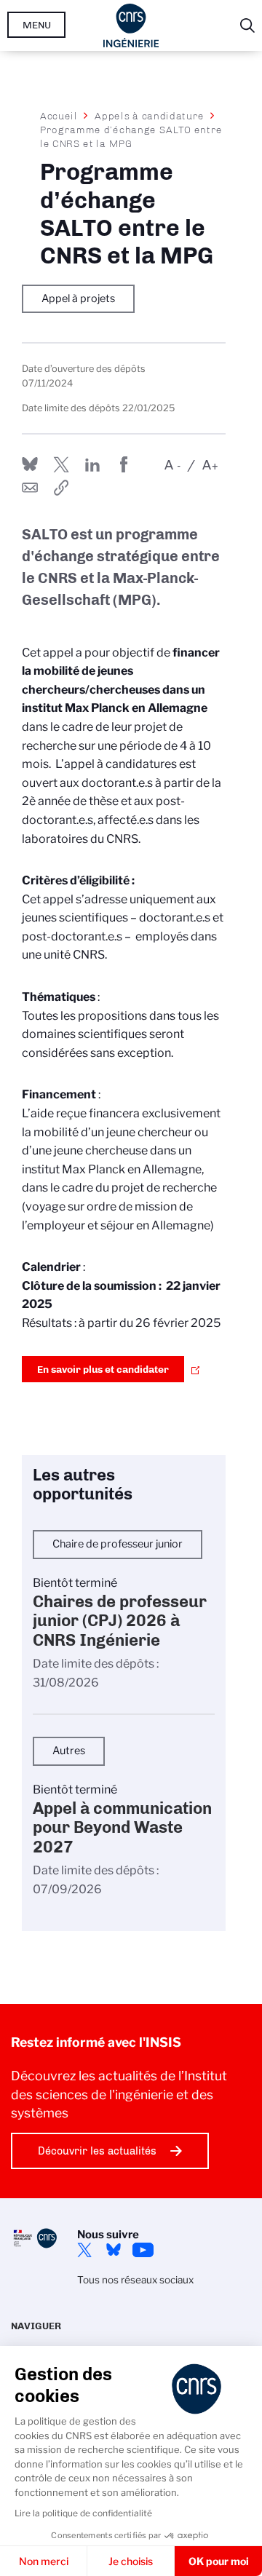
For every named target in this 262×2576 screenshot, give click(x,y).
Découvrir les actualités (97, 2151)
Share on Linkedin (92, 464)
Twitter (84, 2250)
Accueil (59, 116)
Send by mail (30, 488)
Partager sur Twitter (61, 464)
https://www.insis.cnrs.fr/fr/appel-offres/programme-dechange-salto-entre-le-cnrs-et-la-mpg (61, 488)
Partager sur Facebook (124, 464)
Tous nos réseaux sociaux (135, 2280)
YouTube (143, 2250)
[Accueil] (131, 25)
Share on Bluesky (30, 464)
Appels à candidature (150, 116)
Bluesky (114, 2250)
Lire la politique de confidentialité (83, 2513)
